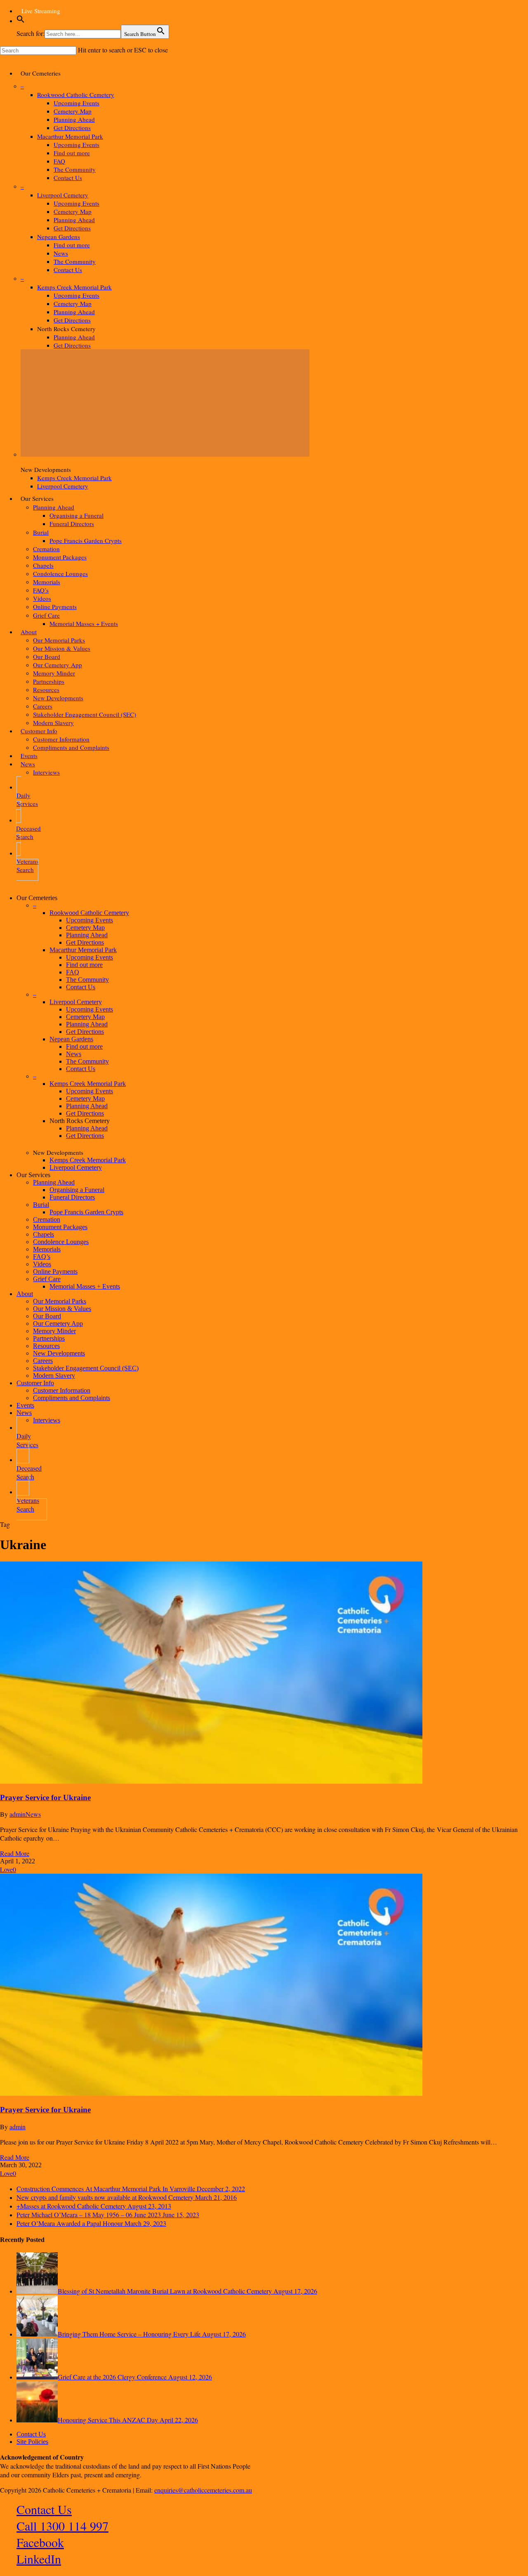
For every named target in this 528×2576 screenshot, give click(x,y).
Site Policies (32, 2442)
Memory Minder (54, 1331)
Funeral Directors (72, 1197)
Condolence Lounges (61, 1242)
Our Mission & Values (62, 1309)
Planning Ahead (87, 935)
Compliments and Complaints (72, 1398)
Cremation (47, 1219)
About (25, 1294)
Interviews (47, 1420)
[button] (21, 21)
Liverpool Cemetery (76, 1002)
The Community (87, 980)
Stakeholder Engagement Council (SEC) (86, 1368)
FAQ (73, 972)
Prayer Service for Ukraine (45, 1798)
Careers (43, 1361)
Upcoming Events (90, 920)
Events (25, 1405)
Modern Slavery (54, 1376)
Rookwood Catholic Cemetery (89, 913)
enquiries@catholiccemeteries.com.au (203, 2490)
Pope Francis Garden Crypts (86, 1212)
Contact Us (81, 987)
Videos (42, 1264)
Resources (46, 1346)
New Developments (59, 1353)
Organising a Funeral (77, 1190)
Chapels (44, 1234)
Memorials (47, 1249)
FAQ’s (42, 1257)
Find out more (84, 965)
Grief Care (47, 1279)
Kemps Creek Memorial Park (88, 1084)
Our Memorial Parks (60, 1301)
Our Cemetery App (58, 1324)
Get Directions (85, 942)
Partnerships (49, 1338)
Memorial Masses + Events (85, 1286)
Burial (41, 1205)
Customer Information (62, 1390)
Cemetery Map (85, 928)
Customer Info (35, 1383)
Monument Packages (60, 1227)
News (74, 1054)
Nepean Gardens (71, 1039)
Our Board (47, 1316)
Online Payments (55, 1271)
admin (18, 1814)
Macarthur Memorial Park (83, 950)
